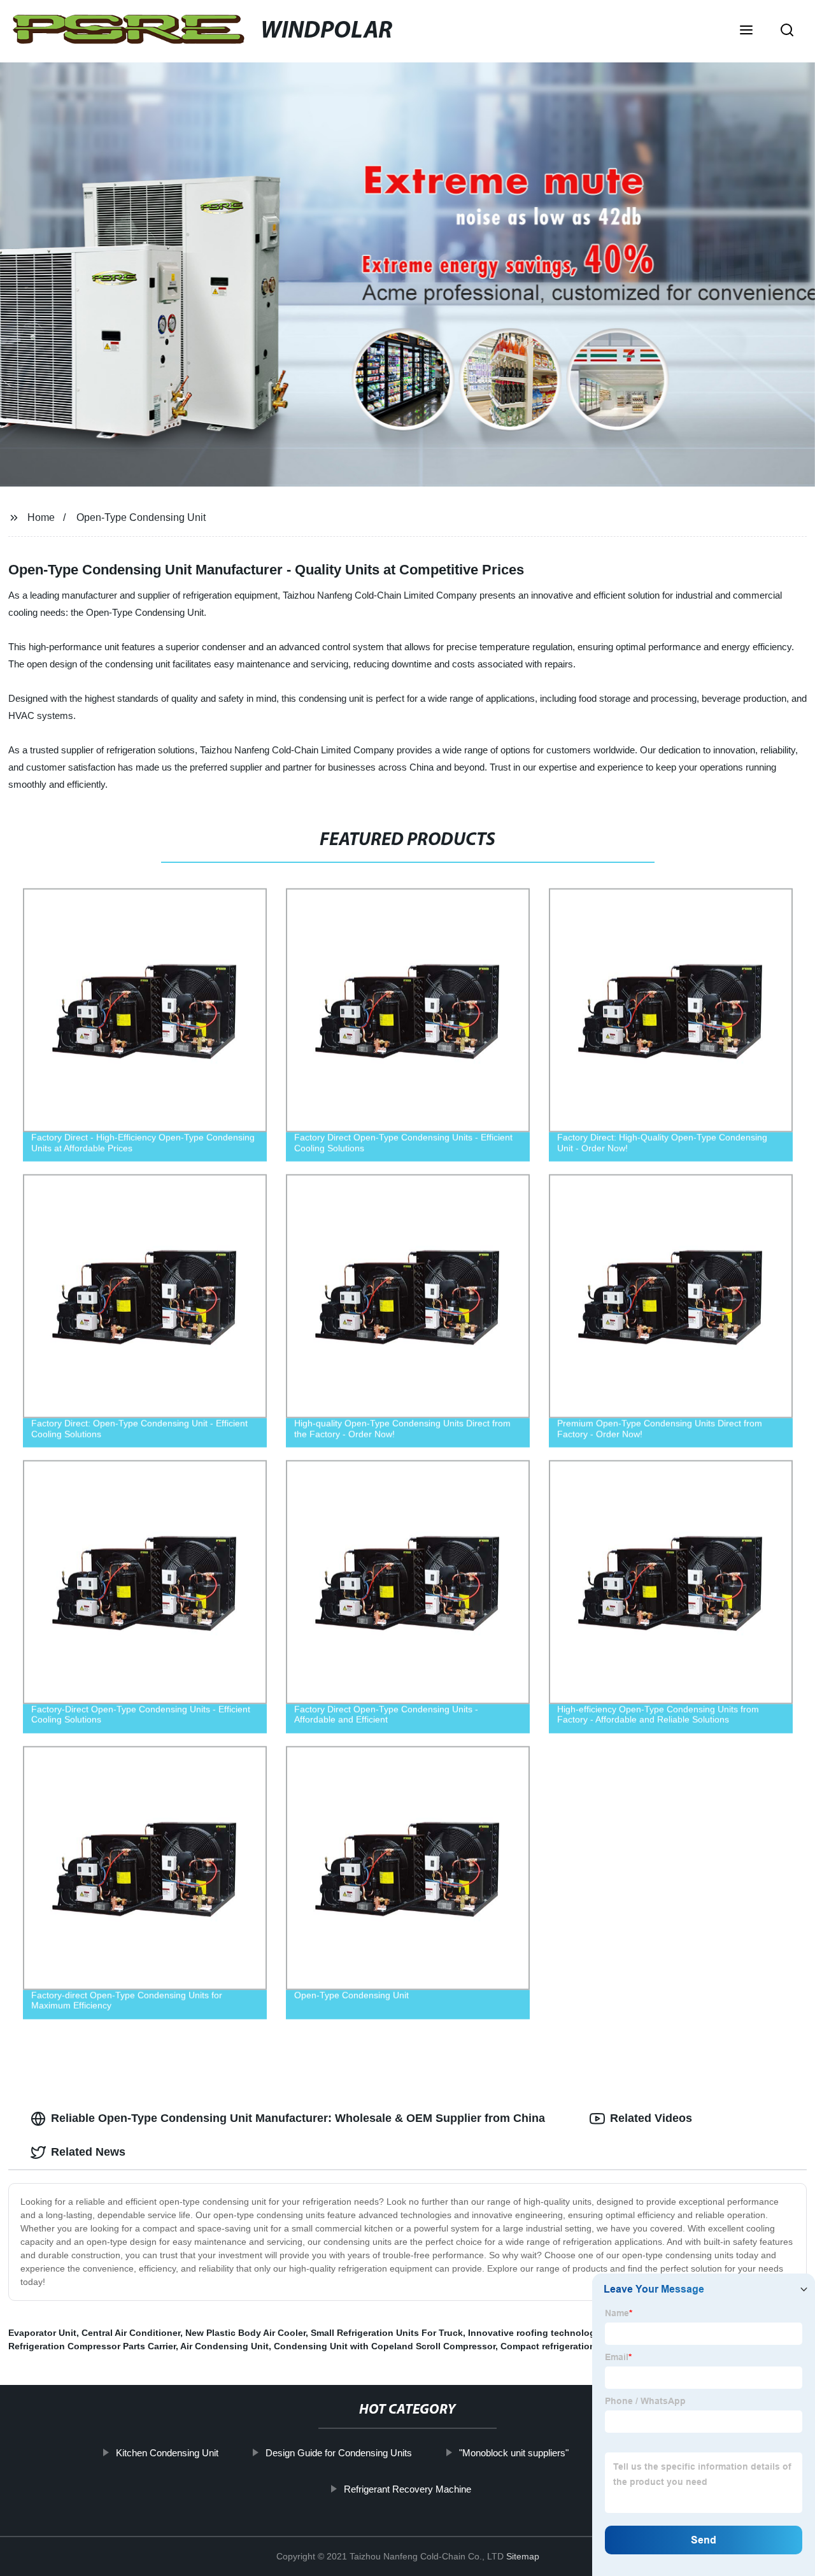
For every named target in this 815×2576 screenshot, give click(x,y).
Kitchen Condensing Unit (167, 2453)
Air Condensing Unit (224, 2346)
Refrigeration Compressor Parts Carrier (92, 2346)
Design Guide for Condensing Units (339, 2453)
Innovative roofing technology (534, 2333)
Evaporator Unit (42, 2333)
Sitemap (523, 2556)
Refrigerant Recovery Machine (407, 2489)
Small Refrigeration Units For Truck (387, 2333)
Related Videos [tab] (651, 2118)
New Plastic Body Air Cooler (245, 2333)
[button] (746, 31)
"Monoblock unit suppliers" (514, 2453)
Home (41, 517)
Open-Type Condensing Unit (141, 517)
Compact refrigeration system (565, 2346)
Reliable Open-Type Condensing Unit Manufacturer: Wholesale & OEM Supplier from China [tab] (298, 2118)
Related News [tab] (88, 2152)
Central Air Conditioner (131, 2333)
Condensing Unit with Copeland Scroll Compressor (385, 2346)
